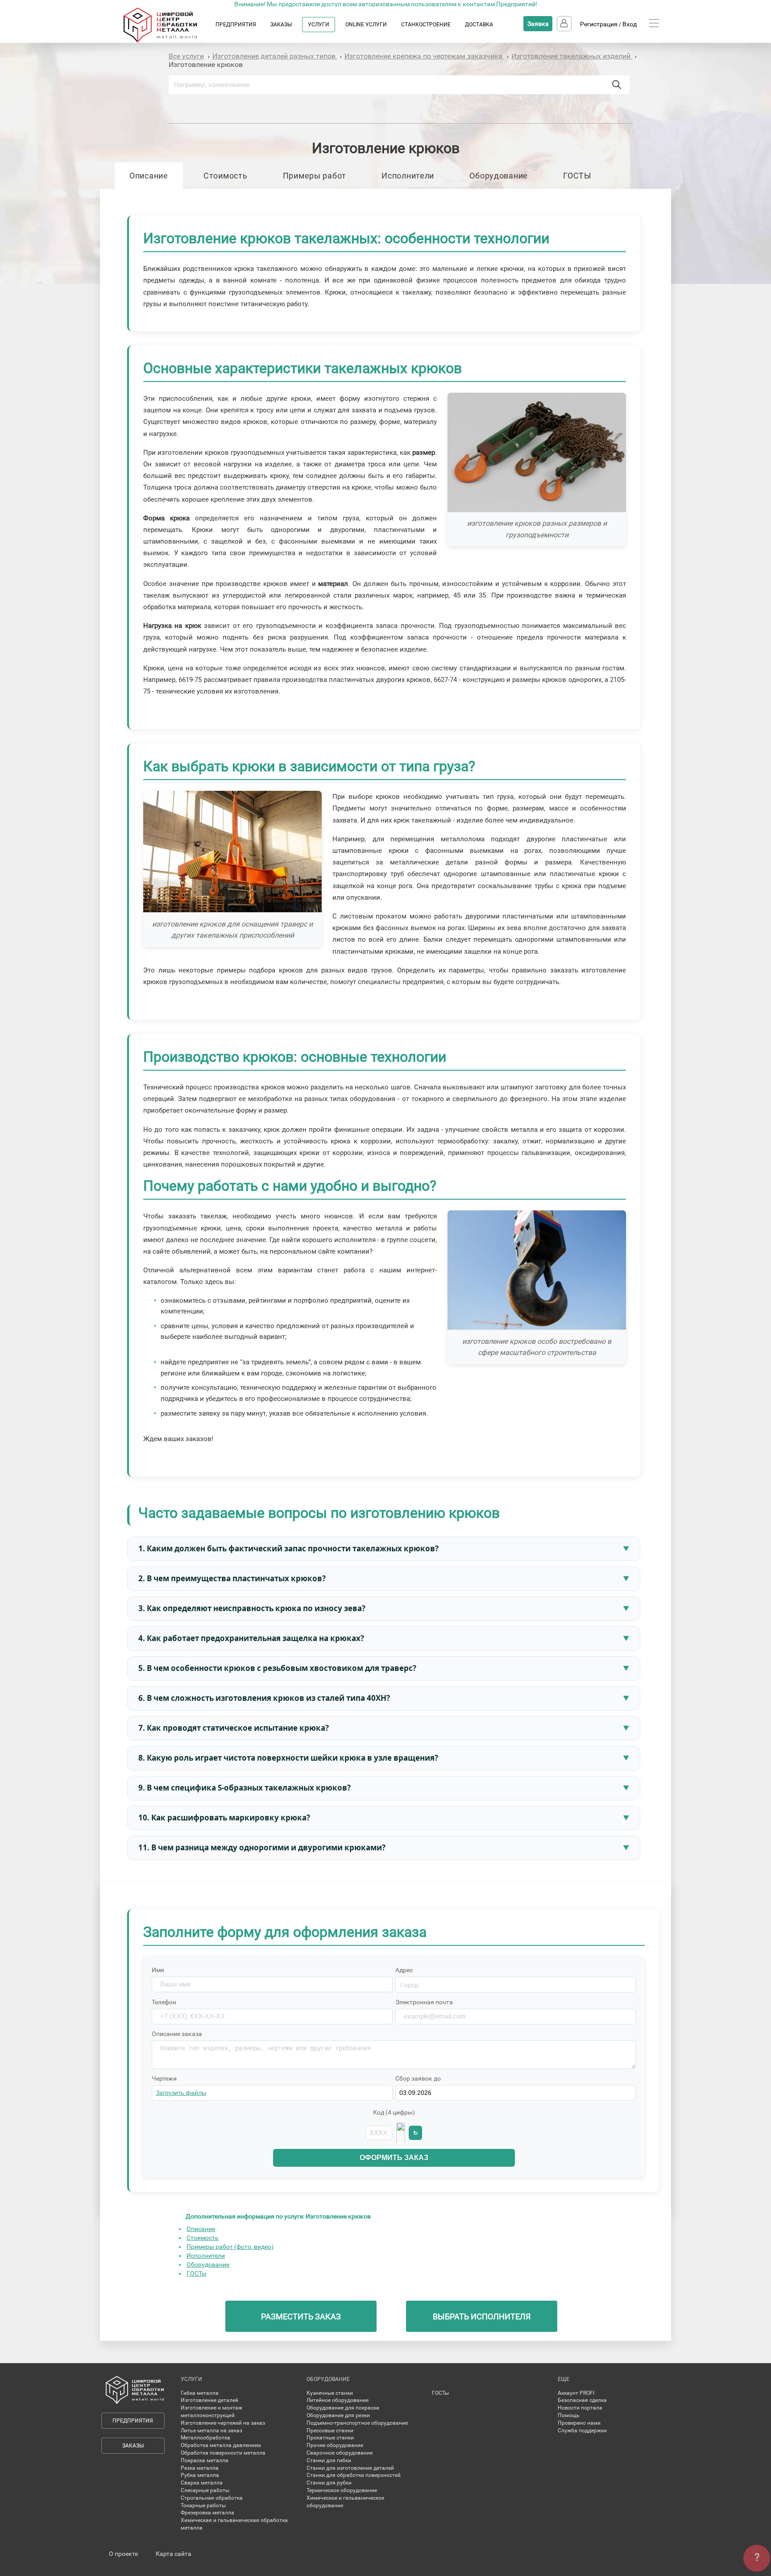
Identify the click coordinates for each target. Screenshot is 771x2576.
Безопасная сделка (582, 2400)
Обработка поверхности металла (223, 2453)
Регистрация (599, 24)
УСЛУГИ (319, 25)
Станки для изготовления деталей (350, 2468)
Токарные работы (203, 2505)
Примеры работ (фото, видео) (230, 2247)
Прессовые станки (330, 2431)
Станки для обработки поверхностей (354, 2475)
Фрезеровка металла (207, 2513)
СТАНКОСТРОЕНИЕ (426, 25)
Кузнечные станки (330, 2393)
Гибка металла (200, 2393)
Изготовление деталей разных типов (275, 56)
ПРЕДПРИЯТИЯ (236, 25)
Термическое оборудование (342, 2490)
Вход (630, 24)
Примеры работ (315, 176)
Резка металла (200, 2468)
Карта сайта (174, 2554)
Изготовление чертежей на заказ (223, 2423)
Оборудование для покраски (343, 2408)
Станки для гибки (329, 2460)
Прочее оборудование (335, 2445)
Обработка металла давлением (221, 2445)
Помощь (569, 2415)
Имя (158, 1970)
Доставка (479, 25)
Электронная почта (424, 2002)
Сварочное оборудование (340, 2453)
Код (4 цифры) (394, 2112)
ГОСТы (197, 2273)
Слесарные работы (205, 2490)
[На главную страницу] (169, 41)
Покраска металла (205, 2460)
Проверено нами (579, 2423)
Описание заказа (177, 2034)
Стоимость (225, 176)
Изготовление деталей (209, 2400)
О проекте (123, 2554)
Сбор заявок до (418, 2078)
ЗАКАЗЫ (281, 25)
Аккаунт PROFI (576, 2393)
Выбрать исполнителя (482, 2316)
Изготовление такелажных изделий (572, 56)
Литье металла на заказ (211, 2431)
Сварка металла (202, 2483)
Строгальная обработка (212, 2498)
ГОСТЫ (577, 176)
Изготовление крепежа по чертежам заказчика (424, 56)
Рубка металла (200, 2475)
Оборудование (499, 176)
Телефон (164, 2002)
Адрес (404, 1970)
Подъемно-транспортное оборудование (357, 2423)
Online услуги (366, 25)
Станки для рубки (329, 2483)
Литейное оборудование (338, 2400)
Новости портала (580, 2408)
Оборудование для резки (338, 2415)
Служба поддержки (582, 2431)
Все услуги (186, 56)
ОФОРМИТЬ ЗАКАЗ (394, 2158)
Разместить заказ (301, 2316)
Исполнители (408, 176)
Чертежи (164, 2078)
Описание (149, 176)
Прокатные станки (330, 2438)
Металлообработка (205, 2438)
